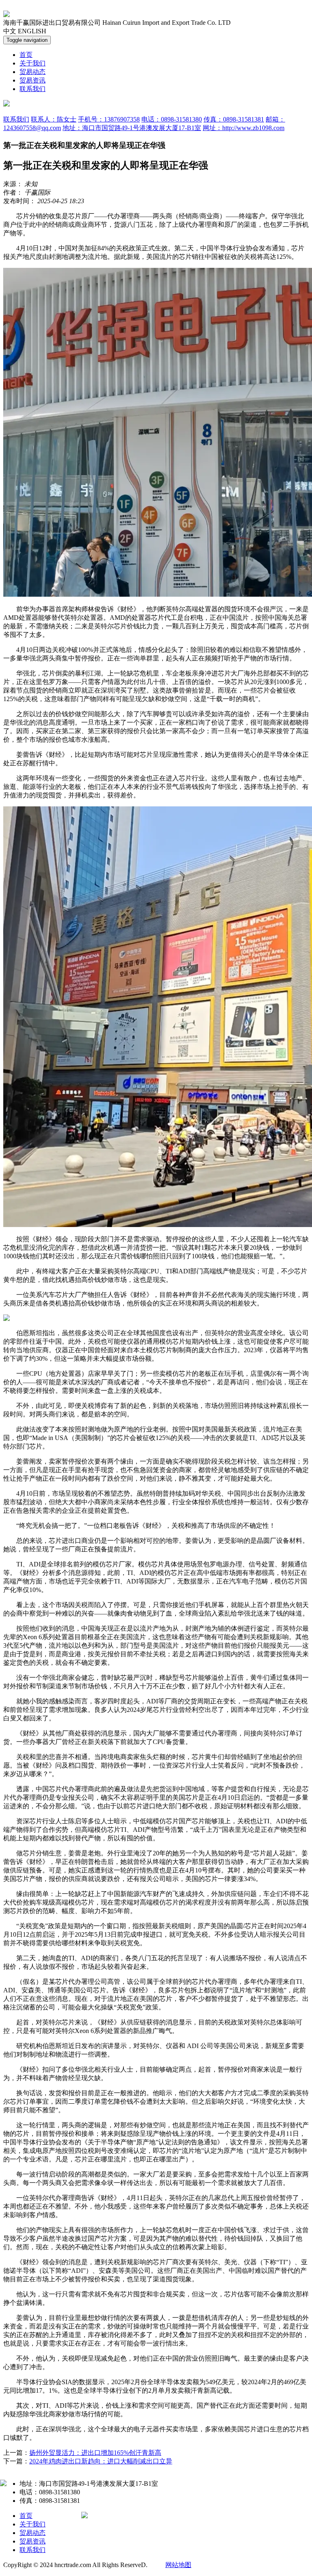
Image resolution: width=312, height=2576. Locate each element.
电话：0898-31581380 (172, 119)
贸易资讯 (32, 80)
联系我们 (32, 89)
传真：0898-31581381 (234, 119)
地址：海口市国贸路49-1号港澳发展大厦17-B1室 (132, 128)
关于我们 (32, 63)
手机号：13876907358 (109, 119)
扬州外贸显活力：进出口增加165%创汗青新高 (95, 2453)
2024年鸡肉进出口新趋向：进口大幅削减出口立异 (101, 2461)
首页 (26, 55)
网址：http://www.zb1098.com (244, 128)
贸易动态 (32, 72)
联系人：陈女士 (54, 119)
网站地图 (178, 2565)
